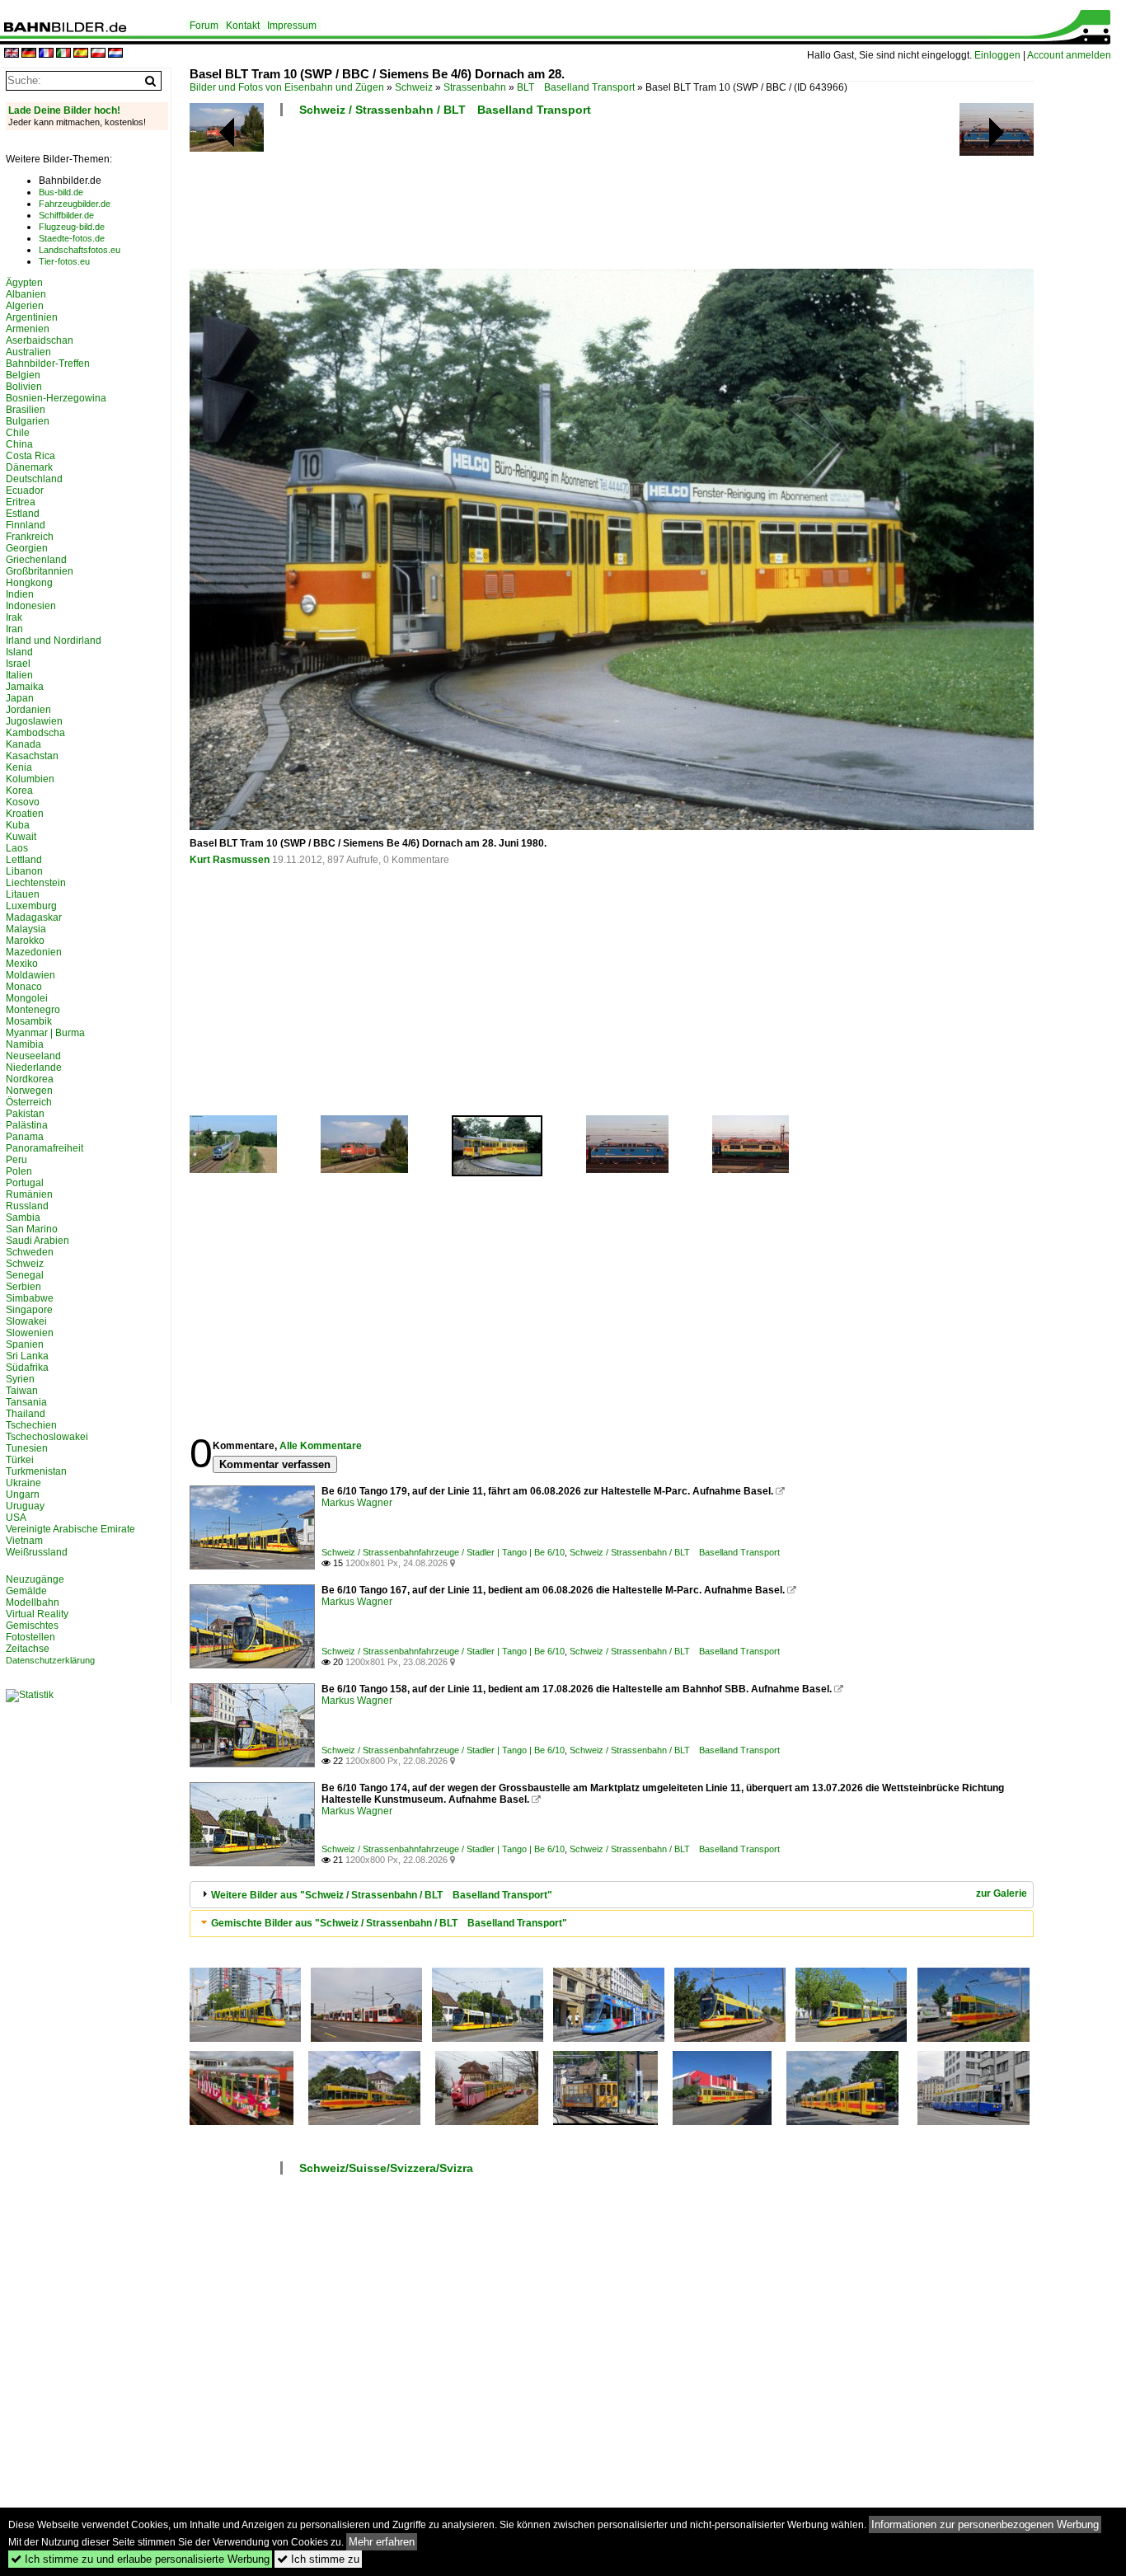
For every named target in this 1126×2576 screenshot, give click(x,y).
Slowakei (26, 1321)
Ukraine (23, 1483)
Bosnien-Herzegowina (56, 398)
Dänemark (29, 467)
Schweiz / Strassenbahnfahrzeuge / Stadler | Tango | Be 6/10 (443, 1552)
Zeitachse (28, 1649)
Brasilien (26, 410)
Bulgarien (28, 421)
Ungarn (23, 1494)
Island (19, 652)
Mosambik (29, 1021)
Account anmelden (1069, 55)
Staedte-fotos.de (72, 238)
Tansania (26, 1402)
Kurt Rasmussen (230, 860)
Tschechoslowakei (47, 1437)
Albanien (26, 294)
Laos (17, 848)
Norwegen (29, 1091)
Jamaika (25, 687)
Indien (20, 594)
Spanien (25, 1344)
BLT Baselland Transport (576, 87)
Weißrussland (37, 1552)
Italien (19, 675)
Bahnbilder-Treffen (48, 364)
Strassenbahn (475, 87)
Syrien (20, 1379)
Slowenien (30, 1333)
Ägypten (24, 283)
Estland (23, 514)
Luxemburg (31, 906)
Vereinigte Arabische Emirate (70, 1529)
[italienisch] (63, 54)
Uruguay (25, 1506)
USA (16, 1518)
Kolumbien (30, 779)
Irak (14, 617)
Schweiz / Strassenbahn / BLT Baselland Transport (445, 110)
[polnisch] (98, 54)
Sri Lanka (27, 1356)
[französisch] (46, 54)
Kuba (18, 825)
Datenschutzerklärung (50, 1660)
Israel (18, 664)
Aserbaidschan (40, 340)
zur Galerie (1002, 1893)
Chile (18, 433)
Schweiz (414, 87)
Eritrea (21, 502)
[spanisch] (81, 54)
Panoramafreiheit (45, 1148)
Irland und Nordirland (54, 640)
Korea (19, 791)
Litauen (23, 894)
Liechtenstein (36, 883)
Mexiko (22, 964)
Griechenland (36, 560)
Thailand (26, 1414)
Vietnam (24, 1541)
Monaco (24, 987)
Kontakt (243, 26)
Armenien (28, 329)
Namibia (25, 1044)
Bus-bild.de (61, 192)
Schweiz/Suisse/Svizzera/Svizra (386, 2168)
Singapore (29, 1310)
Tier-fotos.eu (64, 261)
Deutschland (34, 479)
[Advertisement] (612, 198)
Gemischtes (32, 1626)
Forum (204, 26)
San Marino (32, 1229)
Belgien (23, 375)
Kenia (19, 767)
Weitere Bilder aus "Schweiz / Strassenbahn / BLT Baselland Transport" (382, 1895)
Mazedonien (34, 952)
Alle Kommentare (321, 1446)
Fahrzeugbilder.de (75, 204)
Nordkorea (30, 1079)
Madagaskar (34, 917)
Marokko (25, 941)
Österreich (29, 1102)
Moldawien (30, 975)
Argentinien (32, 317)
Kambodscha (35, 733)
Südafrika (27, 1368)
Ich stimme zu (318, 2559)
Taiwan (22, 1391)
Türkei (20, 1460)
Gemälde (26, 1591)
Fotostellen (30, 1637)
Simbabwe (30, 1298)
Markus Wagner (357, 1503)
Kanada (23, 744)
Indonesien (31, 606)
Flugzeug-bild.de (72, 227)
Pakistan (25, 1114)
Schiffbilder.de (66, 215)
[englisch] (12, 54)
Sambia (23, 1218)
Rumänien (29, 1194)
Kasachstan (32, 756)
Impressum (292, 26)
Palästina (27, 1125)
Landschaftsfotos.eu (80, 250)
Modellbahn (33, 1602)
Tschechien (31, 1425)
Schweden (30, 1252)
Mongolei (27, 998)
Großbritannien (40, 571)
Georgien (27, 548)
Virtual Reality (37, 1614)
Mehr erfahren (382, 2542)
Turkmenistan (36, 1471)
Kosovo (23, 802)
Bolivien (24, 387)
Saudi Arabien (38, 1241)
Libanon (24, 871)
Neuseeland (33, 1056)
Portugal (25, 1183)
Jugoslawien (34, 721)
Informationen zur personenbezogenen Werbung (985, 2524)
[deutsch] (29, 54)
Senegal (25, 1275)
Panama (25, 1137)
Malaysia (26, 929)
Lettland (24, 860)
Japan (20, 698)
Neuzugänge (35, 1579)
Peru (16, 1160)
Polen (19, 1171)
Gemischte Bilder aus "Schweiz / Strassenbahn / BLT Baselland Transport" (389, 1923)
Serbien (23, 1287)
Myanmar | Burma (45, 1033)
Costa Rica (30, 456)
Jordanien (28, 710)
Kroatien (25, 814)
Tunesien (27, 1448)
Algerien (25, 306)
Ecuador (25, 490)
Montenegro (33, 1010)
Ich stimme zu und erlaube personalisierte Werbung (140, 2559)
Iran (14, 629)
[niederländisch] (115, 54)
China (19, 444)
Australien (28, 352)
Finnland (26, 525)
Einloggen (997, 55)
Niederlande (34, 1067)
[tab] (612, 1895)
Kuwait (21, 837)
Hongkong (29, 583)
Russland (27, 1206)
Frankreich (30, 537)
